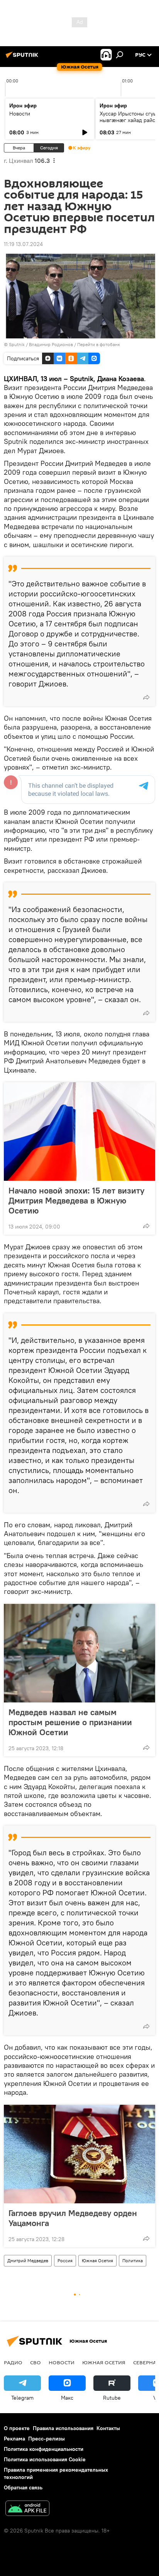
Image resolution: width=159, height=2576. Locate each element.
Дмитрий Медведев (28, 2260)
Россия (65, 2260)
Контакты (108, 2428)
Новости (20, 114)
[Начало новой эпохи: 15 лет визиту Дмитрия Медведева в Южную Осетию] (79, 1131)
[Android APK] (27, 2509)
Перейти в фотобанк (99, 344)
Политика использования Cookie (45, 2459)
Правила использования (63, 2428)
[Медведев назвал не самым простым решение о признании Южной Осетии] (79, 1653)
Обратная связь (23, 2487)
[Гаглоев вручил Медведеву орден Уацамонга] (79, 2154)
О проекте (17, 2428)
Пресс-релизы (47, 2439)
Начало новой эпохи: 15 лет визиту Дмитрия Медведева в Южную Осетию (76, 1200)
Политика (133, 2260)
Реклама (14, 2439)
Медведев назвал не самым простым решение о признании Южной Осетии (70, 1722)
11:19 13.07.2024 (23, 244)
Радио (13, 2362)
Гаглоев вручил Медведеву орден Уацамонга (73, 2218)
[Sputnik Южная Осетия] (23, 58)
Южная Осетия (97, 2260)
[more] (146, 697)
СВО (36, 2362)
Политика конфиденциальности (44, 2449)
